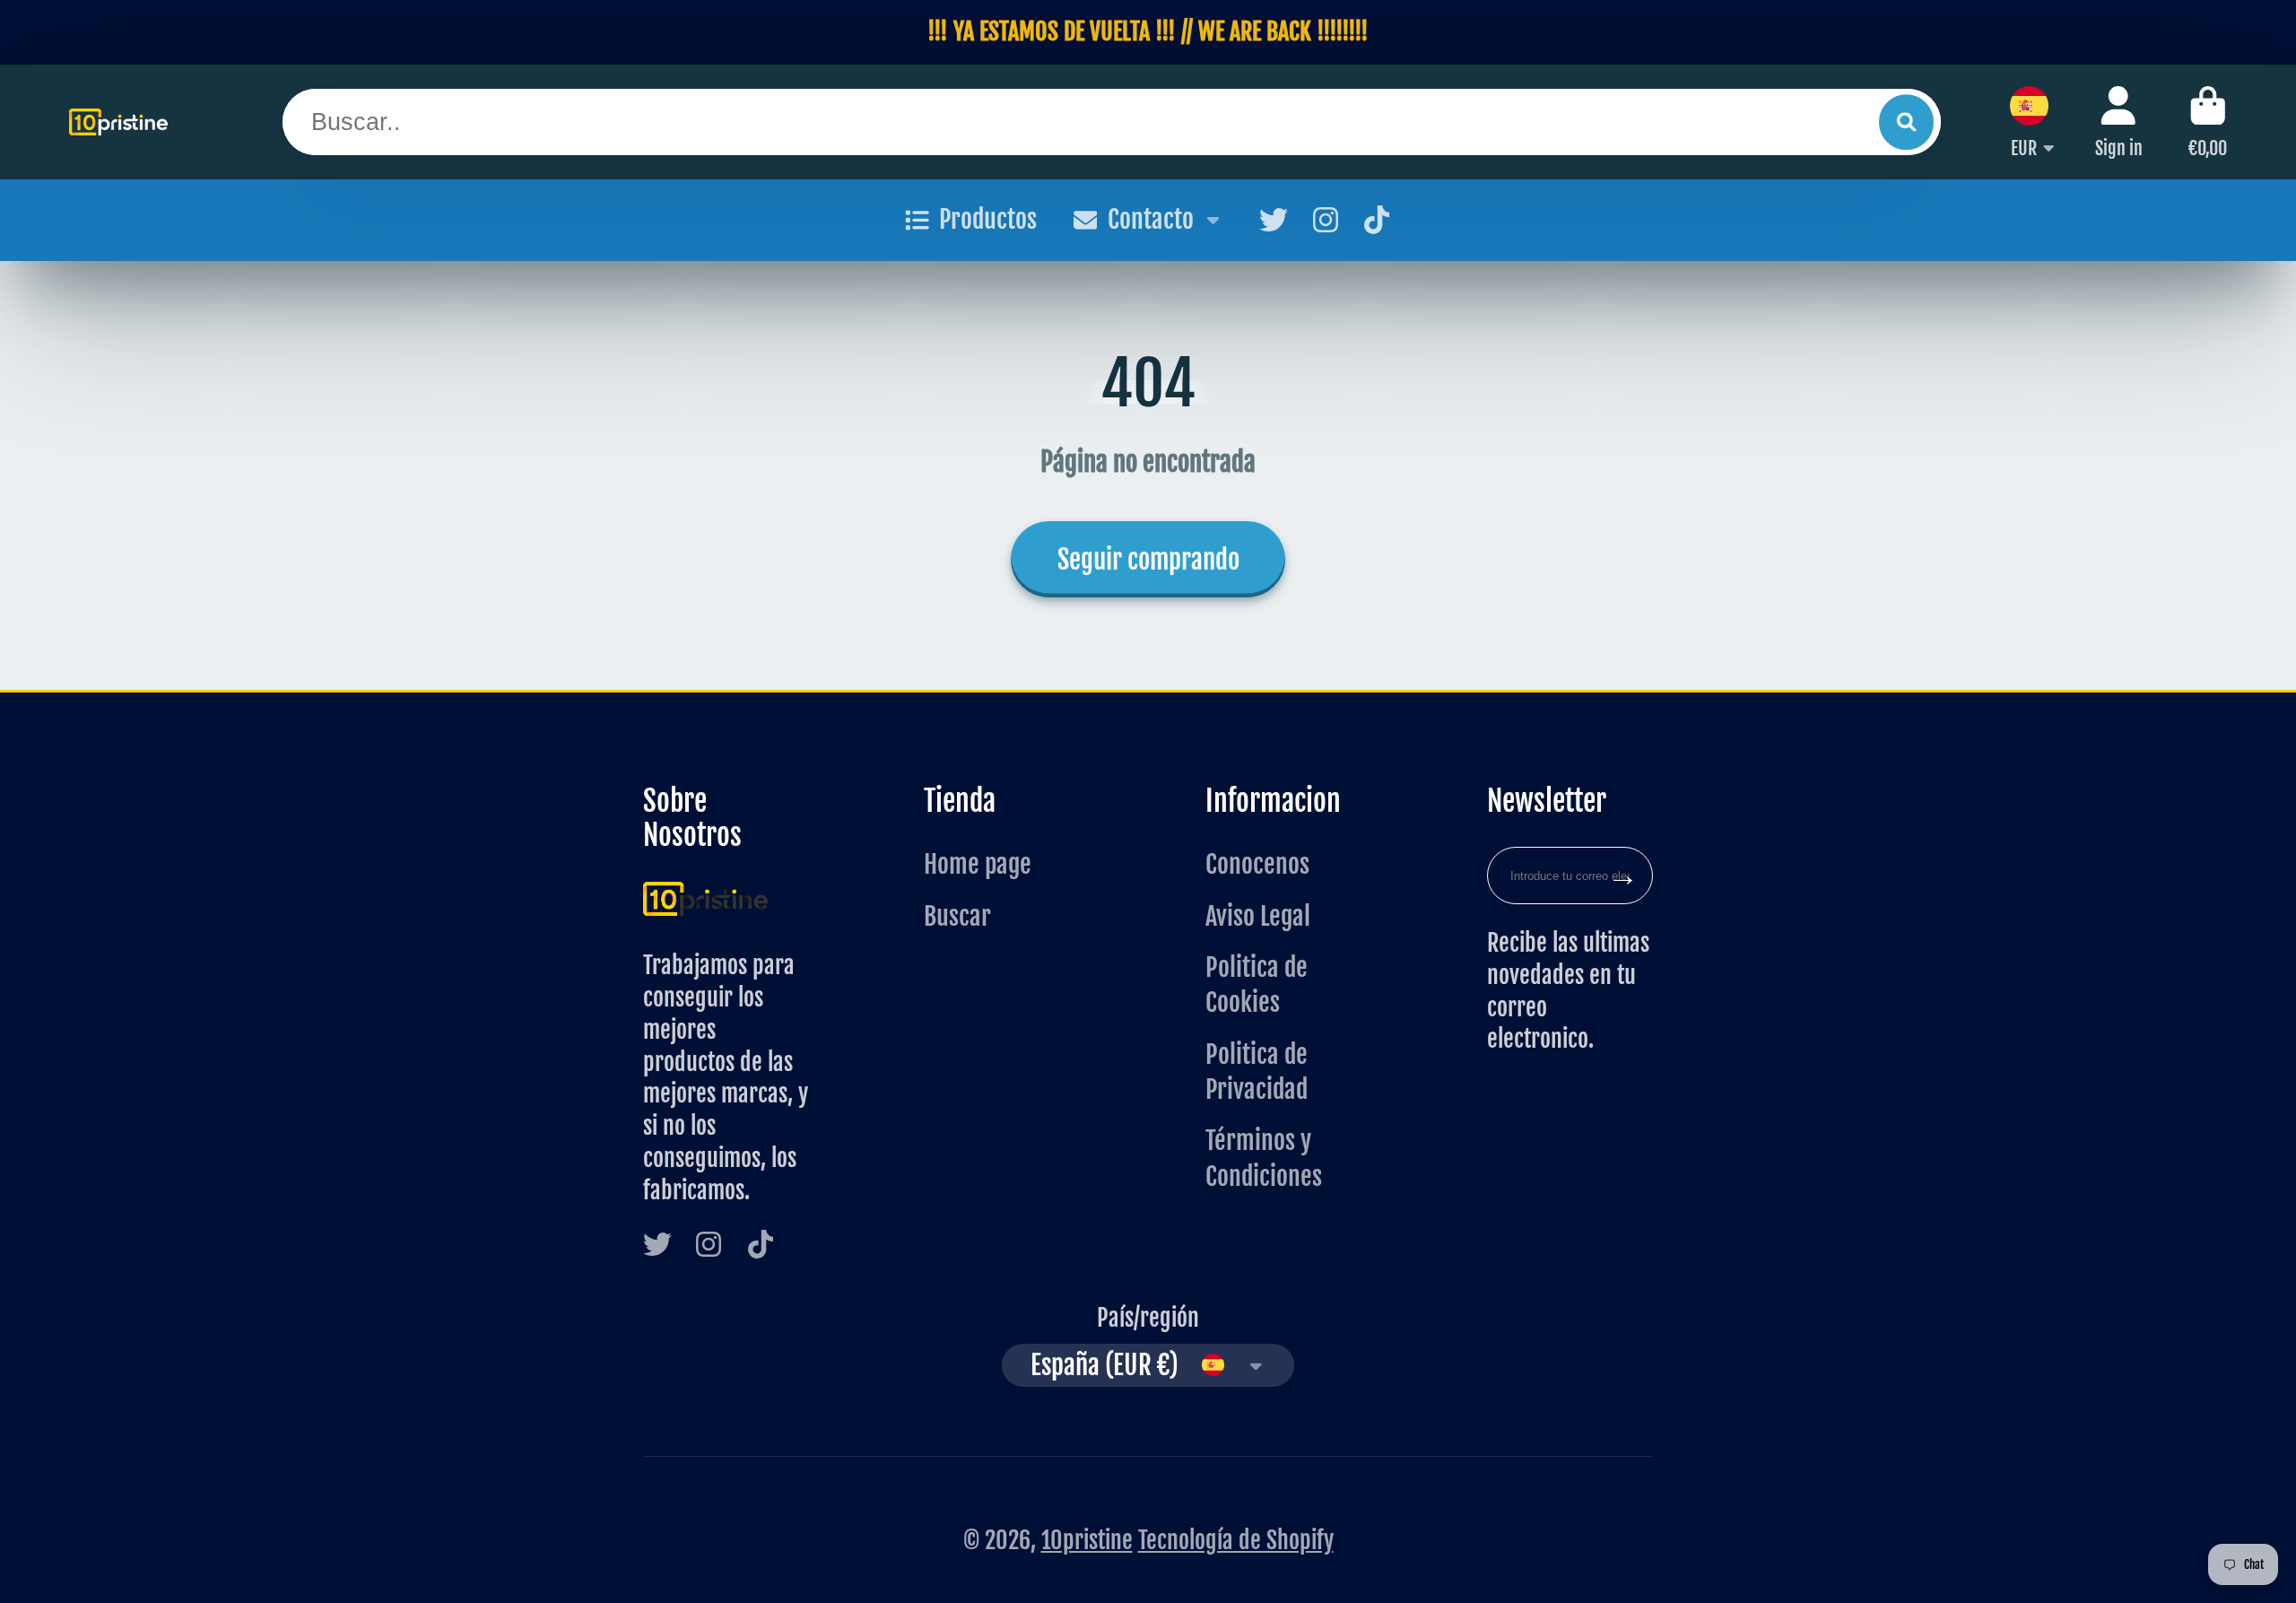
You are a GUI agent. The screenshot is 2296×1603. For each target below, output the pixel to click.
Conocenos (1257, 864)
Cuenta (2119, 122)
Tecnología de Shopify (1236, 1540)
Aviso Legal (1258, 916)
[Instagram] (1326, 220)
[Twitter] (1274, 220)
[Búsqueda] (1906, 122)
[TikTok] (1377, 220)
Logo (118, 122)
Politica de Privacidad (1257, 1072)
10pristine (1087, 1540)
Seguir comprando (1148, 559)
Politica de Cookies (1257, 985)
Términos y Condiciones (1264, 1158)
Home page (978, 864)
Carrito (2208, 122)
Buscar (957, 916)
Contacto (1151, 219)
